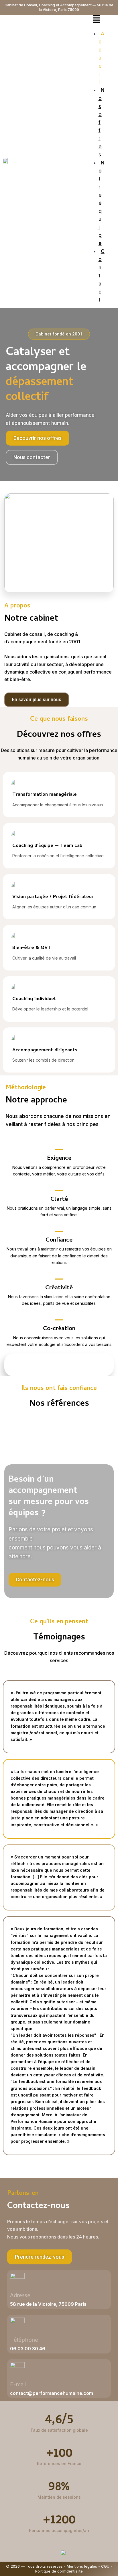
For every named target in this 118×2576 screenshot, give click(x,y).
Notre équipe (101, 203)
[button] (97, 20)
